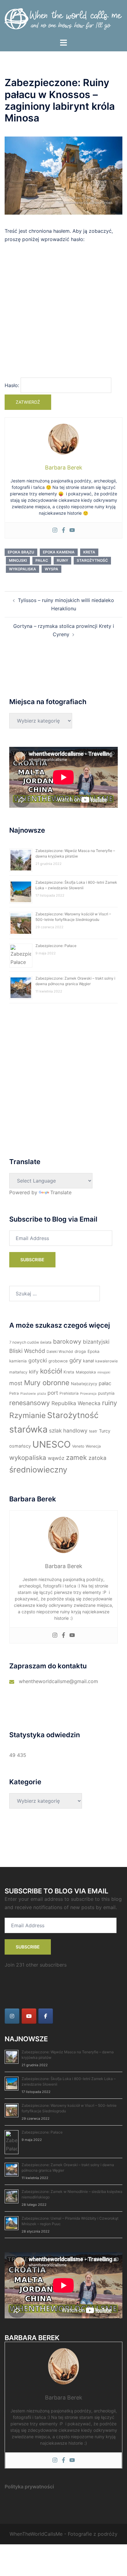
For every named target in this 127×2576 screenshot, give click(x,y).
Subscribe (32, 1260)
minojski (18, 560)
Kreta (89, 552)
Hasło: (13, 385)
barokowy (67, 1342)
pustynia (106, 1393)
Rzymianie (27, 1415)
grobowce (58, 1361)
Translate (61, 1192)
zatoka (97, 1458)
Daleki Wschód (60, 1351)
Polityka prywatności (29, 2487)
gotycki (38, 1360)
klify (34, 1372)
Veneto (78, 1446)
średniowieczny (38, 1470)
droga (80, 1351)
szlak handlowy (68, 1431)
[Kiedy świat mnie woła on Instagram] (12, 2016)
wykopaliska (23, 569)
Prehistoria (69, 1393)
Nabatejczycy (84, 1384)
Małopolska (86, 1372)
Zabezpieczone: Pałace (56, 946)
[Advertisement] (63, 313)
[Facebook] (63, 530)
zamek (76, 1457)
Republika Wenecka (76, 1403)
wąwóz (56, 1458)
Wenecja (93, 1446)
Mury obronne (47, 1383)
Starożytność (92, 560)
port (53, 1393)
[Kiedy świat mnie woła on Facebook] (46, 2016)
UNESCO (51, 1444)
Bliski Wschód (27, 1351)
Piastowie (28, 1394)
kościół (51, 1371)
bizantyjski (96, 1342)
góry (75, 1360)
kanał (88, 1361)
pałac (42, 560)
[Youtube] (72, 530)
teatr (93, 1431)
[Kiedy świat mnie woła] (63, 19)
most (16, 1383)
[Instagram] (55, 530)
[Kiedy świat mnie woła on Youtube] (29, 2016)
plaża (42, 1394)
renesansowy (30, 1403)
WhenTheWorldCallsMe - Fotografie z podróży (63, 2534)
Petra (14, 1393)
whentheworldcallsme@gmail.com (58, 1681)
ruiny (62, 560)
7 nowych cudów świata (30, 1342)
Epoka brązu (21, 552)
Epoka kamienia (59, 552)
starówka (28, 1429)
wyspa (51, 569)
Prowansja (88, 1394)
